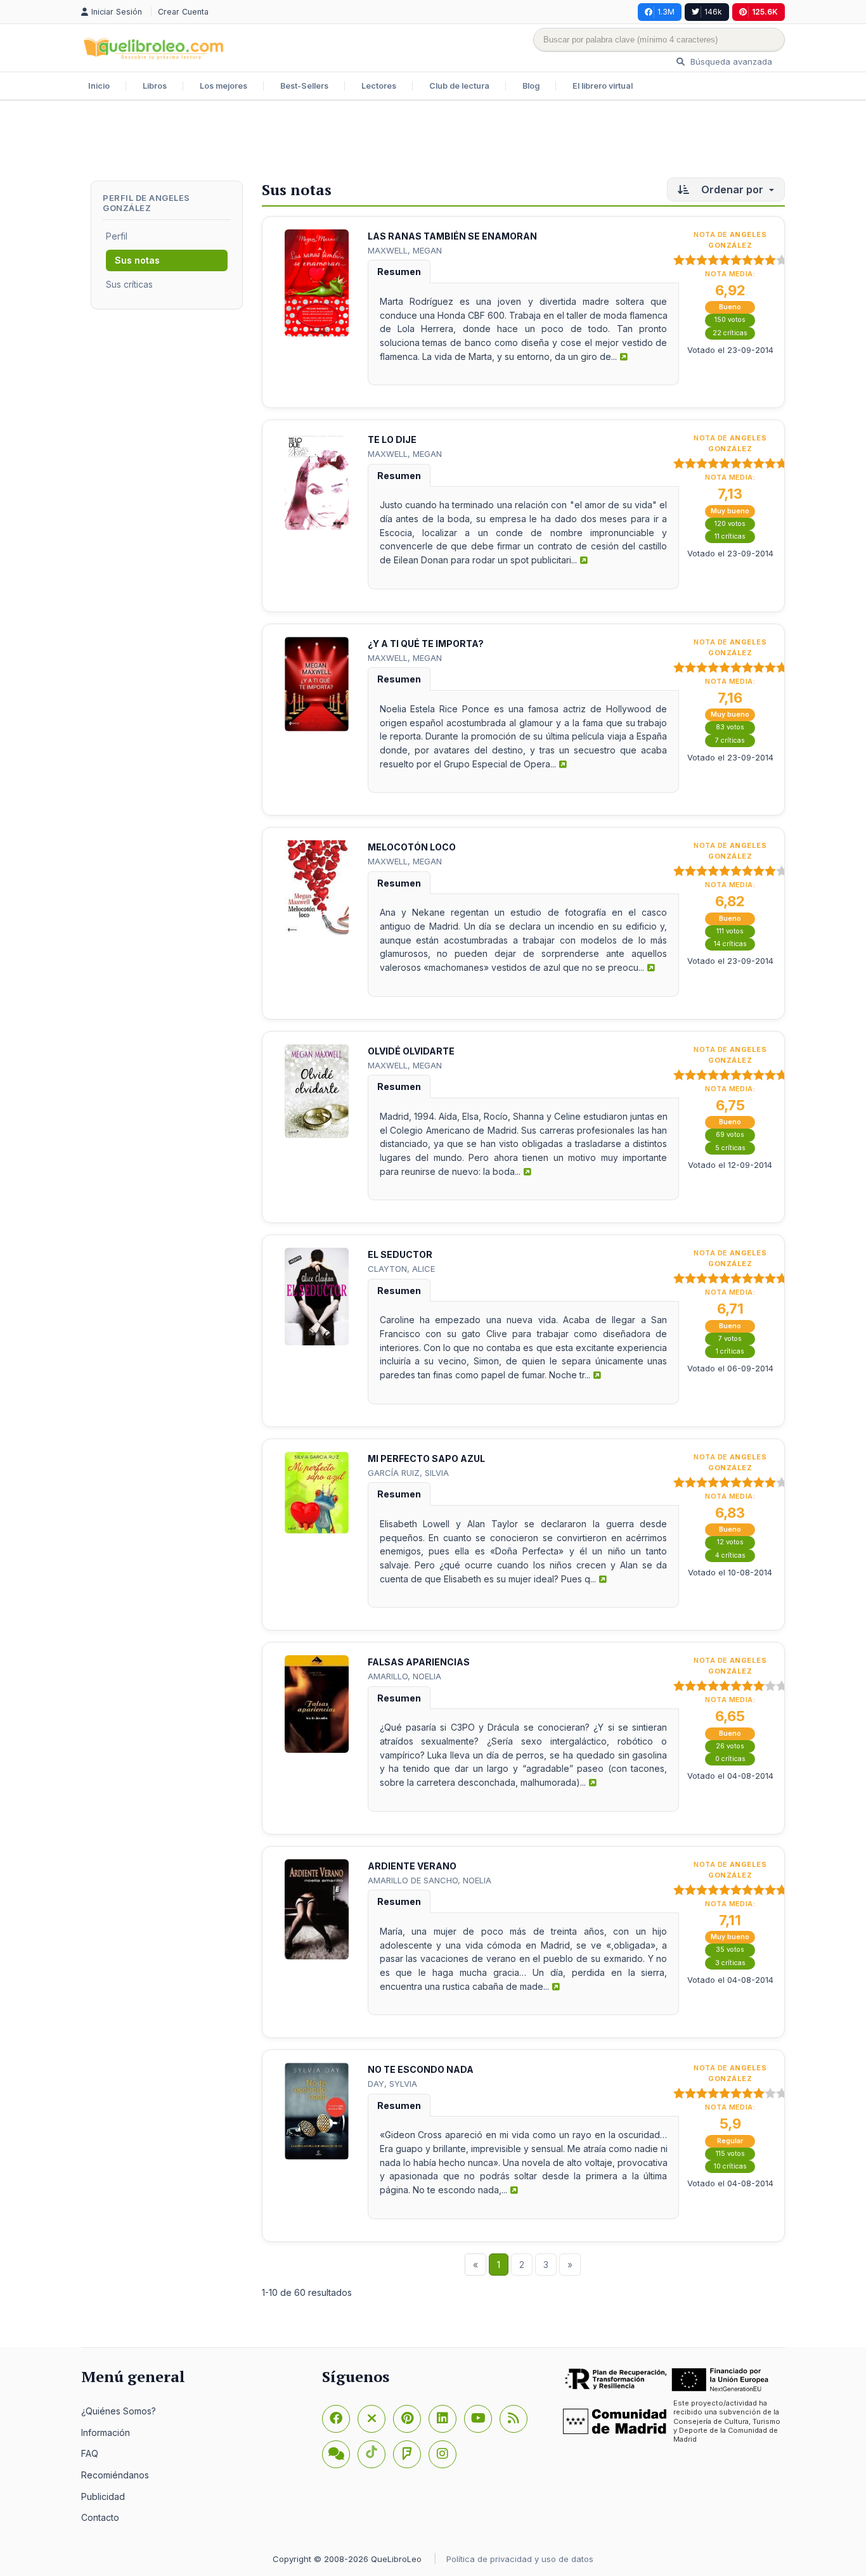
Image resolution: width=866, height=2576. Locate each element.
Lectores (379, 86)
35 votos (730, 1950)
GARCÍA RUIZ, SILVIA (408, 1473)
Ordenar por (732, 189)
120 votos (730, 524)
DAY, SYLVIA (392, 2084)
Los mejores (223, 86)
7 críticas (730, 740)
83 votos (730, 727)
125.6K (765, 12)
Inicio (99, 86)
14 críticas (730, 944)
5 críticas (730, 1148)
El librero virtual (603, 86)
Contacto (100, 2517)
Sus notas (137, 260)
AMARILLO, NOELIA (404, 1676)
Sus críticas (129, 284)
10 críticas (730, 2166)
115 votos (730, 2154)
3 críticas (730, 1963)
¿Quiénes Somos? (119, 2411)
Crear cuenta (183, 12)
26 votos (730, 1746)
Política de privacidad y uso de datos (520, 2559)
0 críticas (730, 1759)
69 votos (730, 1135)
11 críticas (730, 536)
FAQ (90, 2453)
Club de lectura (459, 86)
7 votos (730, 1339)
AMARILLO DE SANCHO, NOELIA (430, 1880)
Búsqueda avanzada (730, 61)
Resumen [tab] (399, 272)
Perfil (117, 236)
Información (106, 2432)
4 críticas (730, 1555)
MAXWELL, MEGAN (405, 250)
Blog (531, 86)
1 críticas (730, 1351)
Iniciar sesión (118, 12)
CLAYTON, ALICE (401, 1269)
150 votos (730, 320)
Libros (155, 86)
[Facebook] (336, 2419)
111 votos (730, 931)
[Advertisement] (433, 142)
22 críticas (730, 333)
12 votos (730, 1542)
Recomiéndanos (115, 2475)
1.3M (666, 12)
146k (713, 12)
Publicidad (103, 2496)
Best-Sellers (304, 86)
